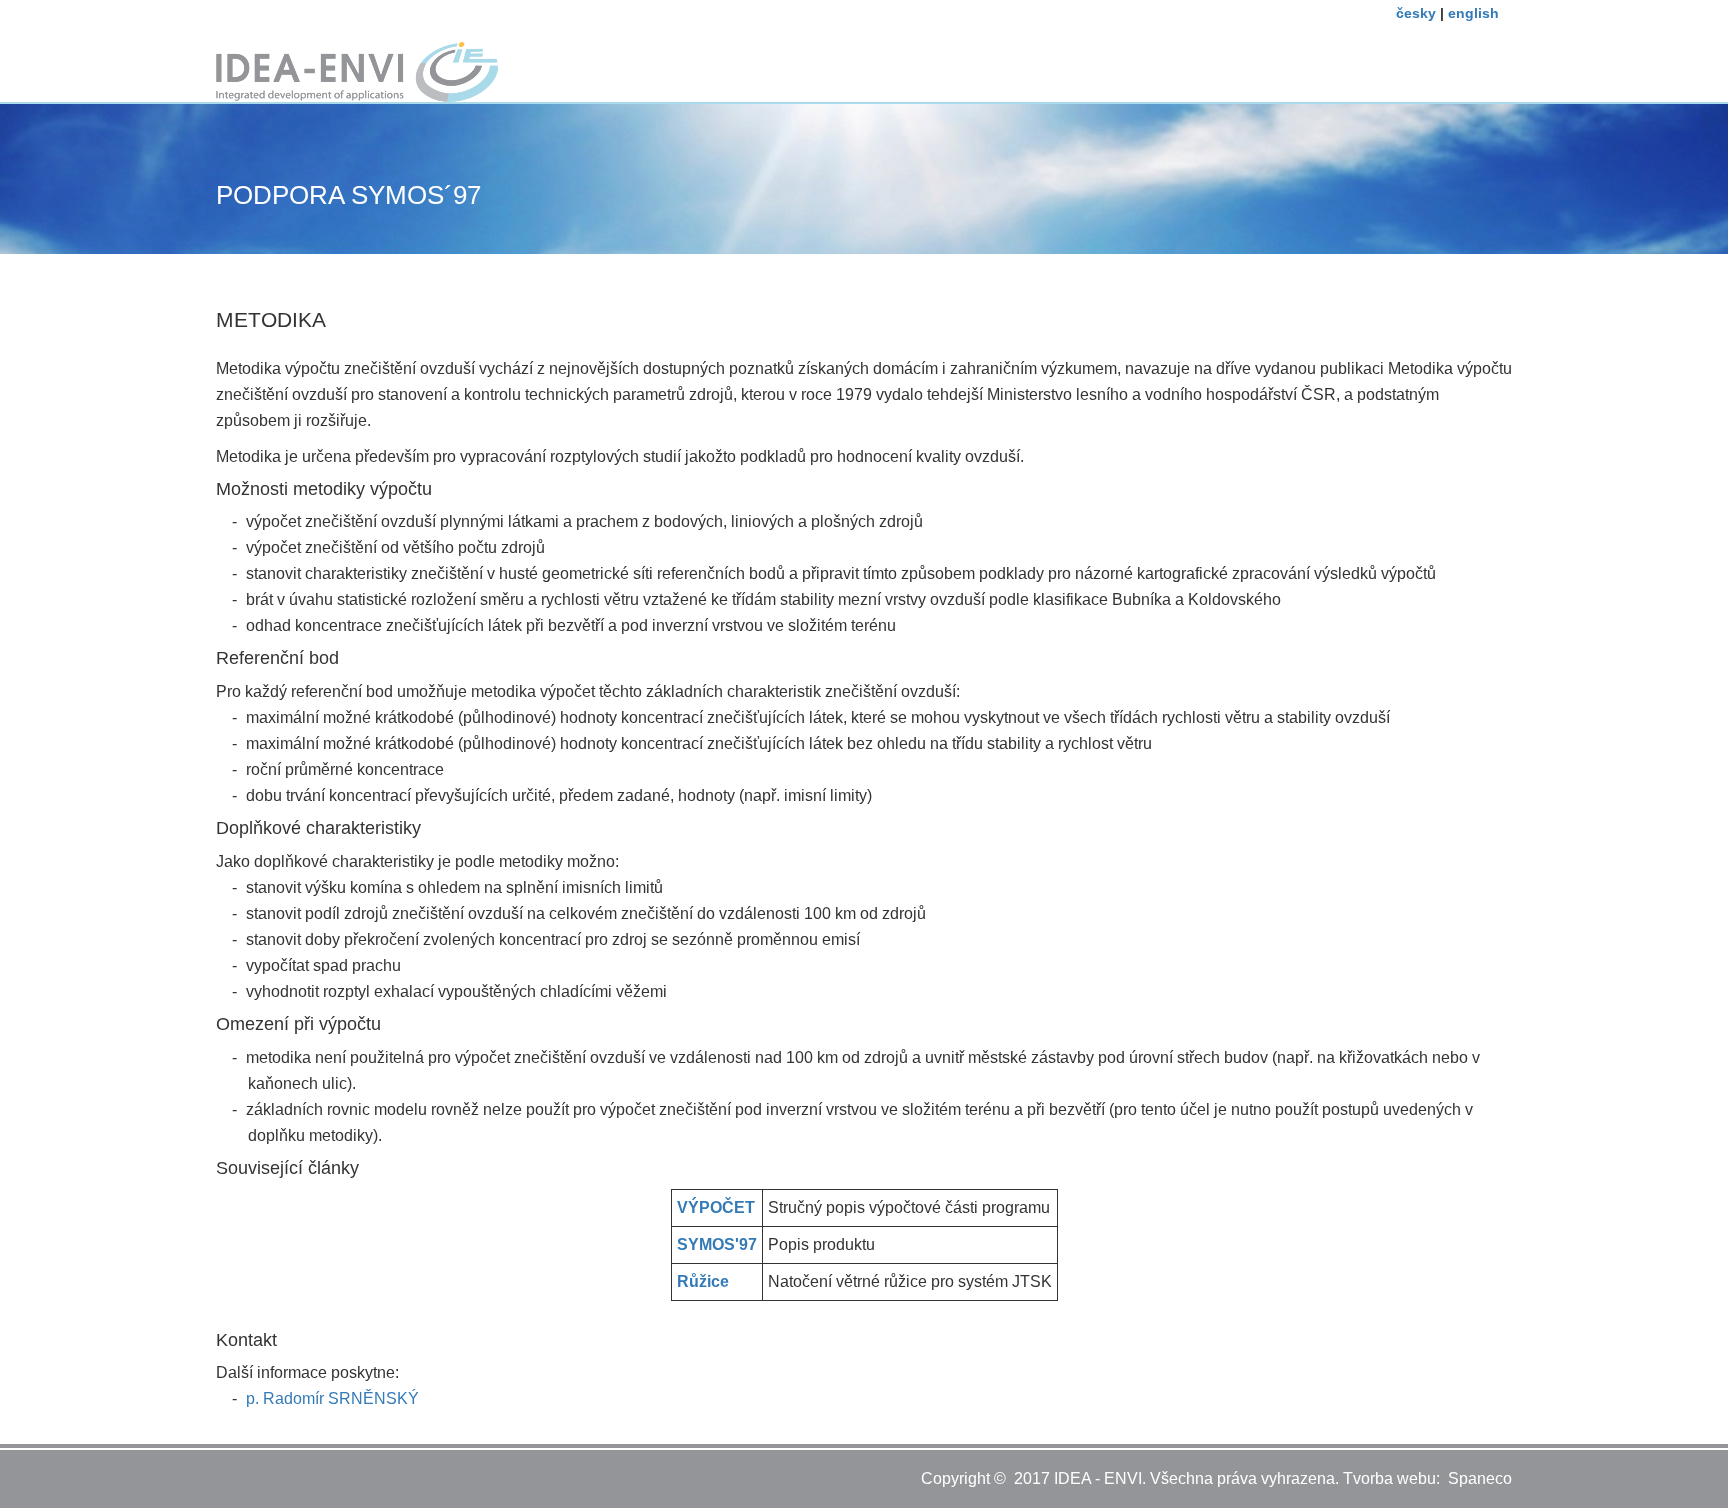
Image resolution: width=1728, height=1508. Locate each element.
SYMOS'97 (717, 1244)
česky (1416, 13)
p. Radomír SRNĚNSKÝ (330, 1398)
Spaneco (1480, 1478)
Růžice (703, 1281)
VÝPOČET (716, 1207)
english (1473, 13)
